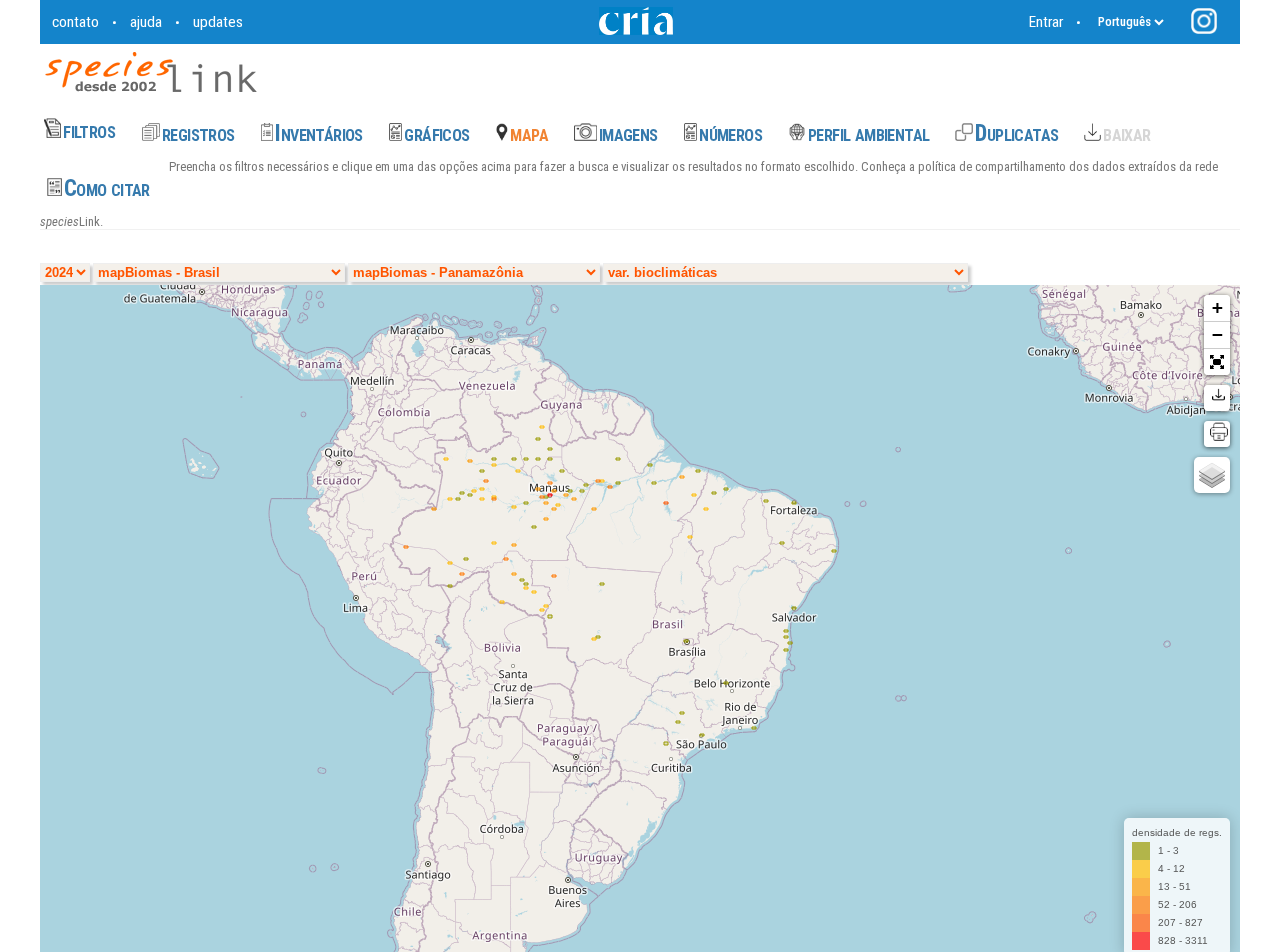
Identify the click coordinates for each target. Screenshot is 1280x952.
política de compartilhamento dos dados (1020, 166)
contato (75, 22)
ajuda (146, 22)
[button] (1217, 362)
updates (218, 22)
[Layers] (1212, 475)
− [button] (1217, 334)
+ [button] (1217, 307)
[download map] (1217, 398)
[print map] (1217, 434)
